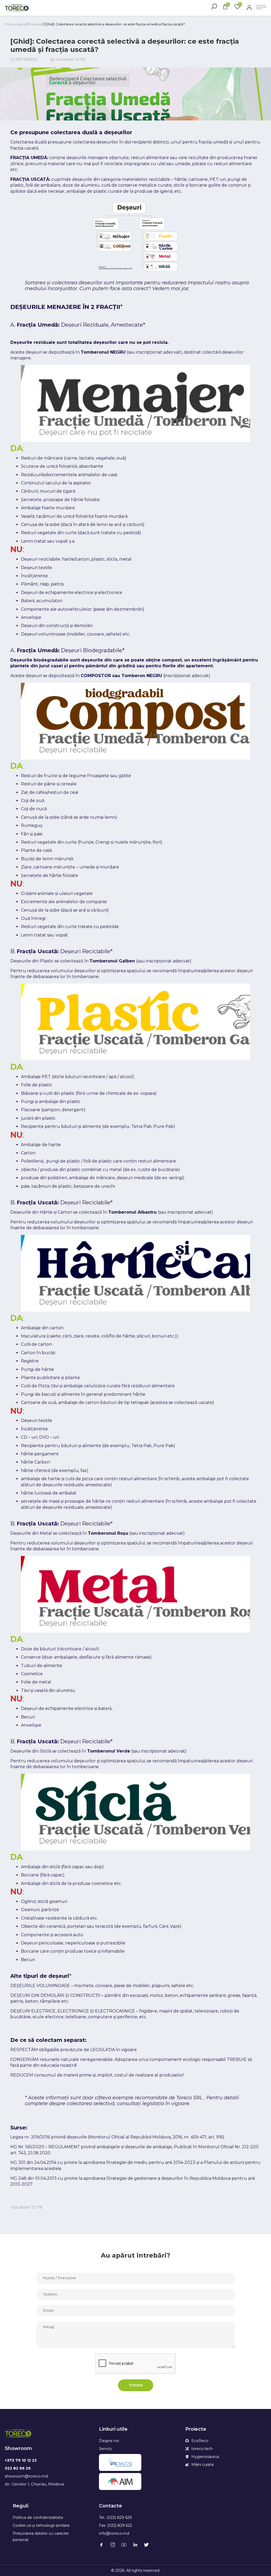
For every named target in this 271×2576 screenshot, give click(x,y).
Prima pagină (15, 24)
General (35, 24)
